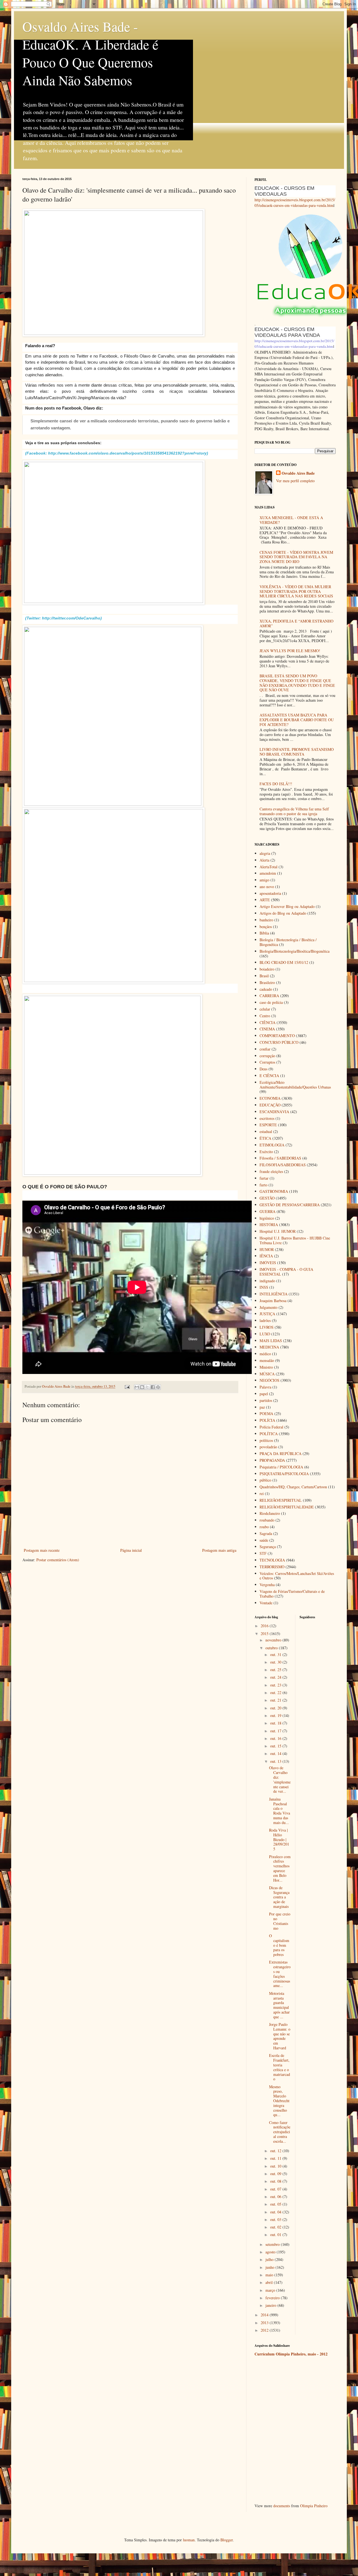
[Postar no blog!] (142, 1387)
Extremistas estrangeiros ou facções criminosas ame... (280, 1974)
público (265, 1480)
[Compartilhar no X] (147, 1387)
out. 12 (276, 2151)
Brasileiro (267, 982)
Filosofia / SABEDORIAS (280, 1158)
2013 (265, 2323)
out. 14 (276, 1753)
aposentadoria (270, 893)
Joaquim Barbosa (273, 1301)
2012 (265, 2330)
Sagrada (266, 1533)
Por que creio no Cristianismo (280, 1921)
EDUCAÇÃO (270, 1105)
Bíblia (264, 933)
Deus (263, 1069)
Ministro (266, 1367)
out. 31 (276, 1654)
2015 (265, 1634)
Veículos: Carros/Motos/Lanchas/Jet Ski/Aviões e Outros (297, 1576)
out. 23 (276, 1685)
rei (262, 1493)
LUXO (265, 1334)
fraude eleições (271, 1171)
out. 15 (276, 1746)
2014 (265, 2315)
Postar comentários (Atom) (58, 1560)
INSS (264, 1287)
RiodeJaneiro (270, 1513)
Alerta (264, 860)
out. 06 (276, 2197)
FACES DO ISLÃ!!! (276, 784)
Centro (265, 1016)
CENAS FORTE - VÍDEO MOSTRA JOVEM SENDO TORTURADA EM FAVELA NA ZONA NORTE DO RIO (296, 557)
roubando (267, 1520)
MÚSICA (267, 1374)
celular (265, 1009)
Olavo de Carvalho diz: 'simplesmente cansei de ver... (280, 1779)
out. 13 (276, 1761)
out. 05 (276, 2204)
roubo (264, 1527)
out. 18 (276, 1723)
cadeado (266, 989)
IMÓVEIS (268, 1263)
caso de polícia (271, 1002)
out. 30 (276, 1662)
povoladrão (268, 1447)
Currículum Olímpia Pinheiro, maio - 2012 (291, 2354)
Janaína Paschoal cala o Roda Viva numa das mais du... (280, 1811)
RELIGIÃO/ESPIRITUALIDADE (287, 1507)
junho (270, 2267)
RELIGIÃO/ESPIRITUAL (281, 1500)
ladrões (265, 1320)
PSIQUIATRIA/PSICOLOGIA (284, 1474)
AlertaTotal (268, 867)
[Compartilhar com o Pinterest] (158, 1387)
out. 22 (276, 1693)
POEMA (266, 1414)
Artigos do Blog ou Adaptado (283, 913)
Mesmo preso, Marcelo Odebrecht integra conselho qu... (279, 2101)
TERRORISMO (272, 1567)
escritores (267, 1118)
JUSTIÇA (267, 1314)
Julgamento (268, 1307)
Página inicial (131, 1550)
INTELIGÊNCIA (274, 1294)
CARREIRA (269, 996)
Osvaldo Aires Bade (298, 473)
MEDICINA (269, 1347)
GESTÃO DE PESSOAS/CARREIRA (290, 1205)
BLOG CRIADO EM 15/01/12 (284, 962)
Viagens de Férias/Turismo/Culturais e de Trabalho (292, 1594)
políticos (266, 1440)
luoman (189, 2540)
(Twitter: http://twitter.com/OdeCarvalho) (63, 618)
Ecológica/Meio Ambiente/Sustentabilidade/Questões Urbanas (295, 1085)
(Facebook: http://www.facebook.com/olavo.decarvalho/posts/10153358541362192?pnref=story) (117, 453)
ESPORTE (268, 1125)
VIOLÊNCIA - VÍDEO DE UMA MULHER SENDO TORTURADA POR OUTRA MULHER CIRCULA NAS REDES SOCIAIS (296, 591)
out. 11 (276, 2158)
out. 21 (276, 1700)
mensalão (267, 1360)
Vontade (266, 1603)
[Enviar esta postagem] (127, 1386)
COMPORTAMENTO (277, 1036)
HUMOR (267, 1249)
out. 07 (276, 2189)
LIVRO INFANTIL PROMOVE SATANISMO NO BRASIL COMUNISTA (297, 752)
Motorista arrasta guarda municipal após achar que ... (279, 2005)
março (271, 2290)
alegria (265, 853)
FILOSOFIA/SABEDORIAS (283, 1165)
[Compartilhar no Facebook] (153, 1387)
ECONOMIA (270, 1098)
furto (263, 1185)
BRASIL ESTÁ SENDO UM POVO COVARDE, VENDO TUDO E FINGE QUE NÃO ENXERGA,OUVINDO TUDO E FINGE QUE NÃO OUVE (297, 683)
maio (270, 2275)
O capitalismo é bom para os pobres (279, 1945)
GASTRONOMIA (274, 1191)
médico (265, 1354)
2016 (265, 1626)
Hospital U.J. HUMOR (278, 1231)
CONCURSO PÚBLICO (279, 1042)
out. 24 (276, 1677)
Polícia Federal (271, 1427)
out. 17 (276, 1731)
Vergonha (267, 1585)
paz (262, 1407)
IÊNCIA (266, 1256)
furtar (264, 1178)
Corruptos (267, 1062)
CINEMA (267, 1029)
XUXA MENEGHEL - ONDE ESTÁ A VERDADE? (291, 520)
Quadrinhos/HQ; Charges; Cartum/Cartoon (293, 1487)
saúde (264, 1540)
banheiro (266, 920)
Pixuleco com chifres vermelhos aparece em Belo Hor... (280, 1868)
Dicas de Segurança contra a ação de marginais (279, 1897)
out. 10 (276, 2166)
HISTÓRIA (269, 1225)
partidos (266, 1400)
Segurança (268, 1547)
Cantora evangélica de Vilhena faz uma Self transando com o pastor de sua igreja (294, 811)
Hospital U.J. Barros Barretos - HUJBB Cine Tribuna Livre (295, 1240)
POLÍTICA (269, 1434)
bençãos (266, 927)
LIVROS (267, 1327)
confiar (265, 1049)
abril (270, 2282)
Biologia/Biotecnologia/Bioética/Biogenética (295, 951)
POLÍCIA (267, 1420)
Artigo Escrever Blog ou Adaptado (287, 906)
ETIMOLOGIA (272, 1145)
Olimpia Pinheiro (314, 2506)
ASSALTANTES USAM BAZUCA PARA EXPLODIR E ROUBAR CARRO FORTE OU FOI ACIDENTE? (297, 720)
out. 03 (276, 2219)
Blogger (227, 2540)
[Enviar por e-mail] (137, 1387)
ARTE (265, 900)
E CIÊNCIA (269, 1076)
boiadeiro (267, 969)
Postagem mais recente (42, 1550)
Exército (266, 1152)
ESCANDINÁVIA (274, 1112)
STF (263, 1553)
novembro (274, 1640)
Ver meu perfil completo (295, 481)
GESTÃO (267, 1198)
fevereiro (273, 2298)
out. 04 (276, 2212)
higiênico (267, 1218)
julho (270, 2259)
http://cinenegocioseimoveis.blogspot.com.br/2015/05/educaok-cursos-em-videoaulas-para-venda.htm (295, 203)
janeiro (271, 2305)
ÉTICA (265, 1138)
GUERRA (268, 1211)
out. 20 (276, 1708)
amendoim (268, 873)
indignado (267, 1281)
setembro (273, 2244)
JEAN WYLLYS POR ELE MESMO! (290, 651)
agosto (271, 2252)
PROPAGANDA (272, 1460)
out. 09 (276, 2174)
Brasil (264, 976)
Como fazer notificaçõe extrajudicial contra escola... (280, 2132)
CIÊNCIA (268, 1022)
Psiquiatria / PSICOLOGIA (281, 1467)
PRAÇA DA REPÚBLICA (281, 1453)
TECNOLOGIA (272, 1560)
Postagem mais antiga (219, 1550)
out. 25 (276, 1670)
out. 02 (276, 2227)
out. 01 (276, 2235)
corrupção (267, 1056)
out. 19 (276, 1715)
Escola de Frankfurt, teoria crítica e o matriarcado (280, 2067)
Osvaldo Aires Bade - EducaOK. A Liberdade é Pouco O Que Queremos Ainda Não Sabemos (90, 53)
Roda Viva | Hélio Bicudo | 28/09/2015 (279, 1839)
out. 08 (276, 2181)
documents (282, 2506)
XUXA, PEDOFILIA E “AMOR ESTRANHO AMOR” (296, 623)
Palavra (265, 1387)
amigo (264, 880)
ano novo (267, 887)
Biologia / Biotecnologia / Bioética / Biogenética (288, 942)
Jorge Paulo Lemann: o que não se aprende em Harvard (280, 2036)
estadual (266, 1131)
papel (264, 1394)
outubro (272, 1648)
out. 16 (276, 1738)
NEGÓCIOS (269, 1380)
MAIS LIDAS (271, 1341)
